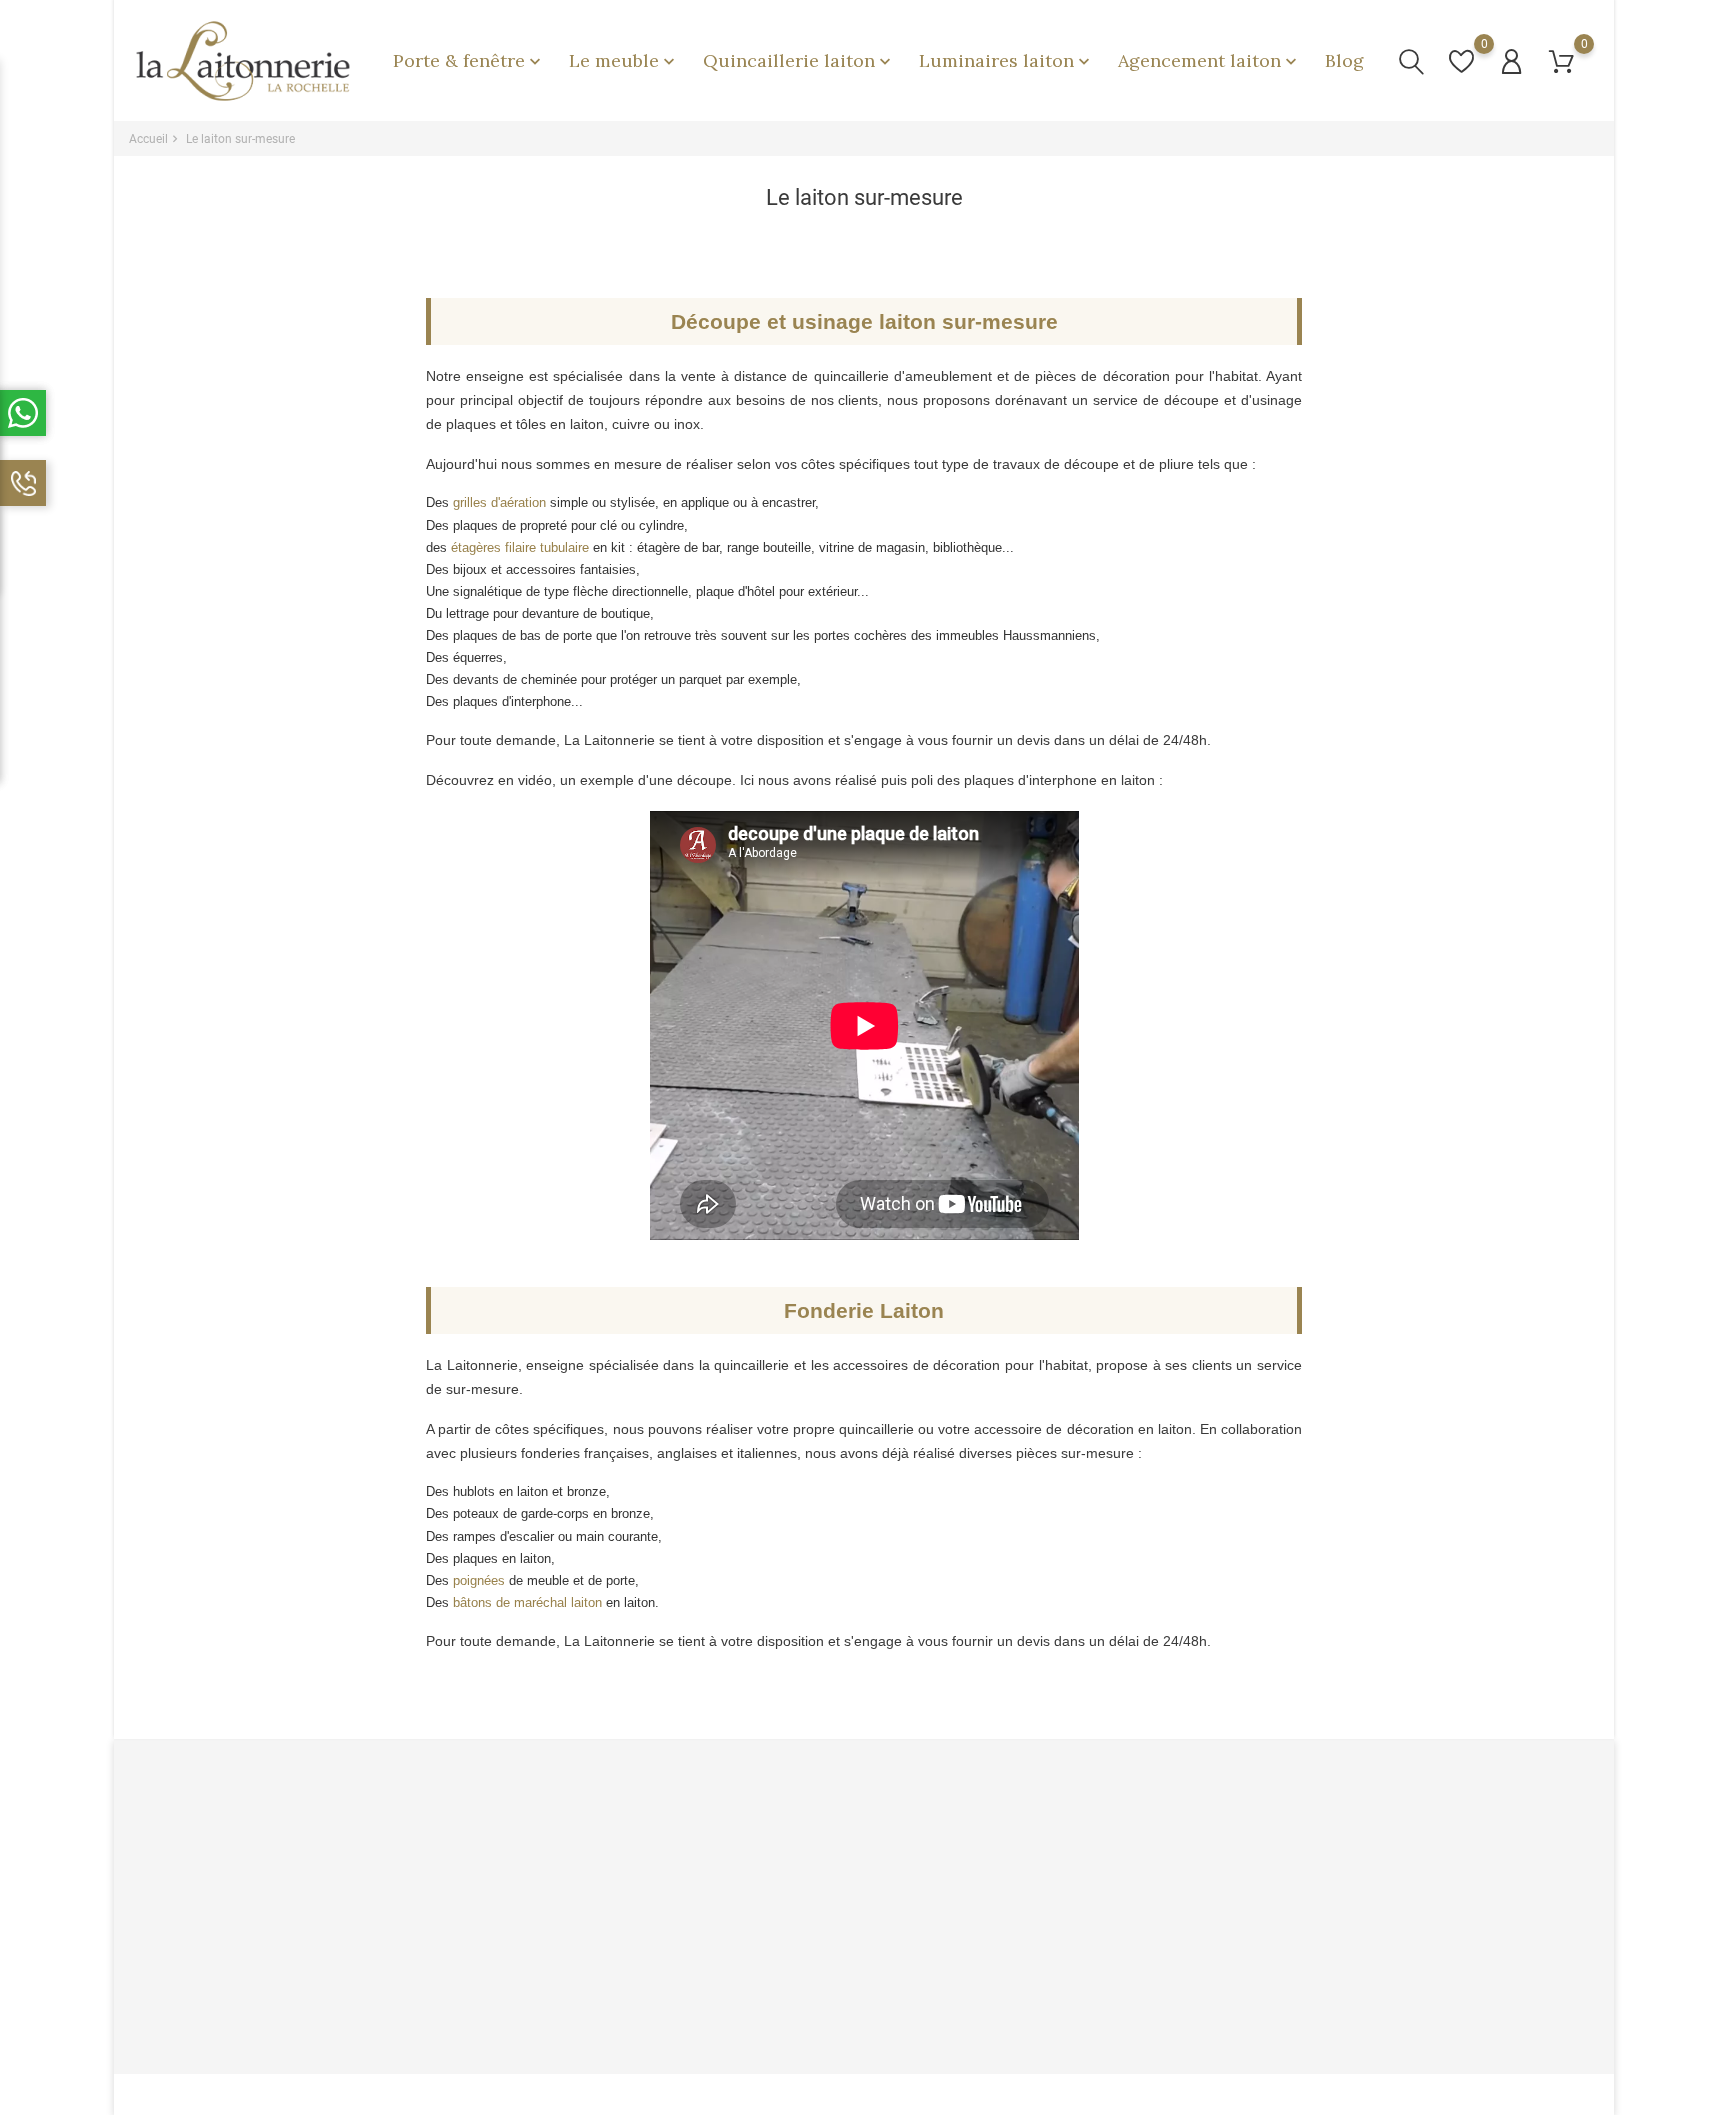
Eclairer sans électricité (816, 1900)
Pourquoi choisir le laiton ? (823, 1838)
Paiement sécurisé (555, 1838)
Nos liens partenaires (810, 1931)
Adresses (1025, 1931)
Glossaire (777, 1993)
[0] (1461, 61)
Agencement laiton (1209, 60)
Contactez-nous (546, 1993)
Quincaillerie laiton (799, 60)
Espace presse (792, 1962)
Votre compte (1045, 1797)
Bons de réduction (1049, 1962)
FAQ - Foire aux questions (573, 1962)
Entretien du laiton (800, 1869)
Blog (1344, 60)
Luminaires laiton (1006, 60)
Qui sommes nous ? (558, 1900)
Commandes (1034, 1869)
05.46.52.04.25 (194, 2006)
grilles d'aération (499, 502)
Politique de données (561, 1869)
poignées (479, 1580)
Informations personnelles (1072, 1838)
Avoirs (1015, 1900)
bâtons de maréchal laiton (527, 1602)
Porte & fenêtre (469, 60)
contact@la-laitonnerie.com (231, 2037)
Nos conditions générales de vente (599, 1931)
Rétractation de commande (1074, 1993)
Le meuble (624, 60)
